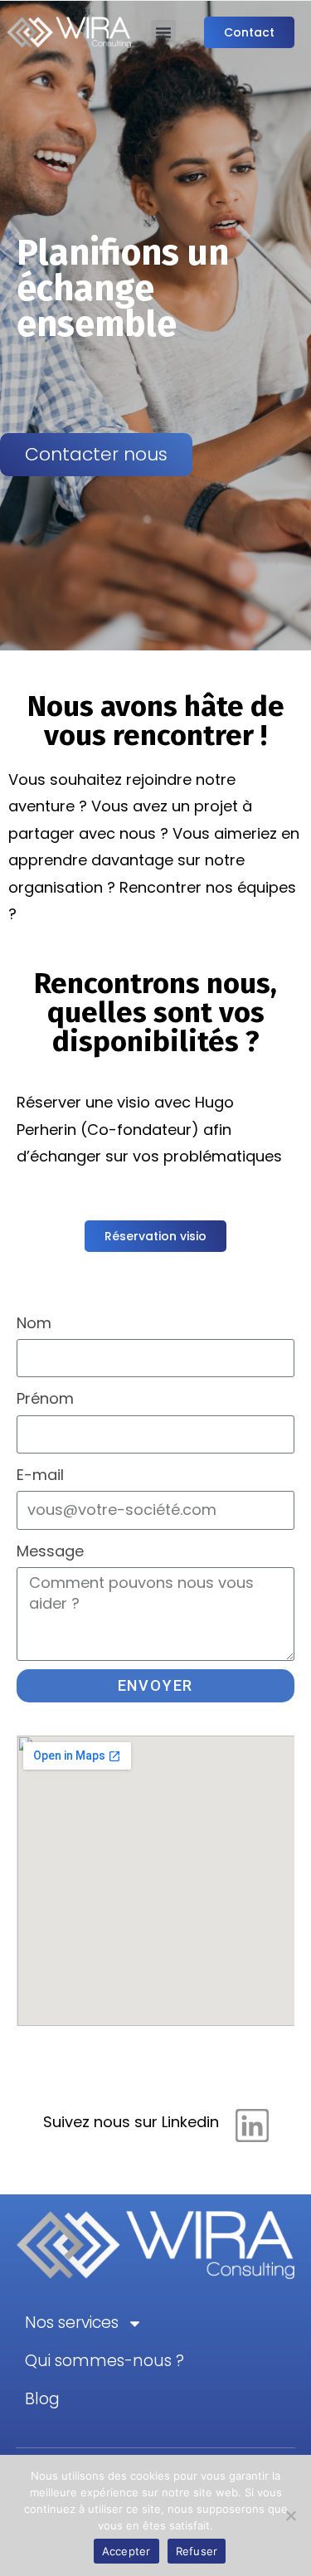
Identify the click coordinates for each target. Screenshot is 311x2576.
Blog (42, 2399)
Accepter (126, 2551)
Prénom (45, 1398)
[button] (163, 32)
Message (50, 1551)
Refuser (197, 2551)
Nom (34, 1323)
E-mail (40, 1475)
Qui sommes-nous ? (104, 2361)
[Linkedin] (252, 2126)
